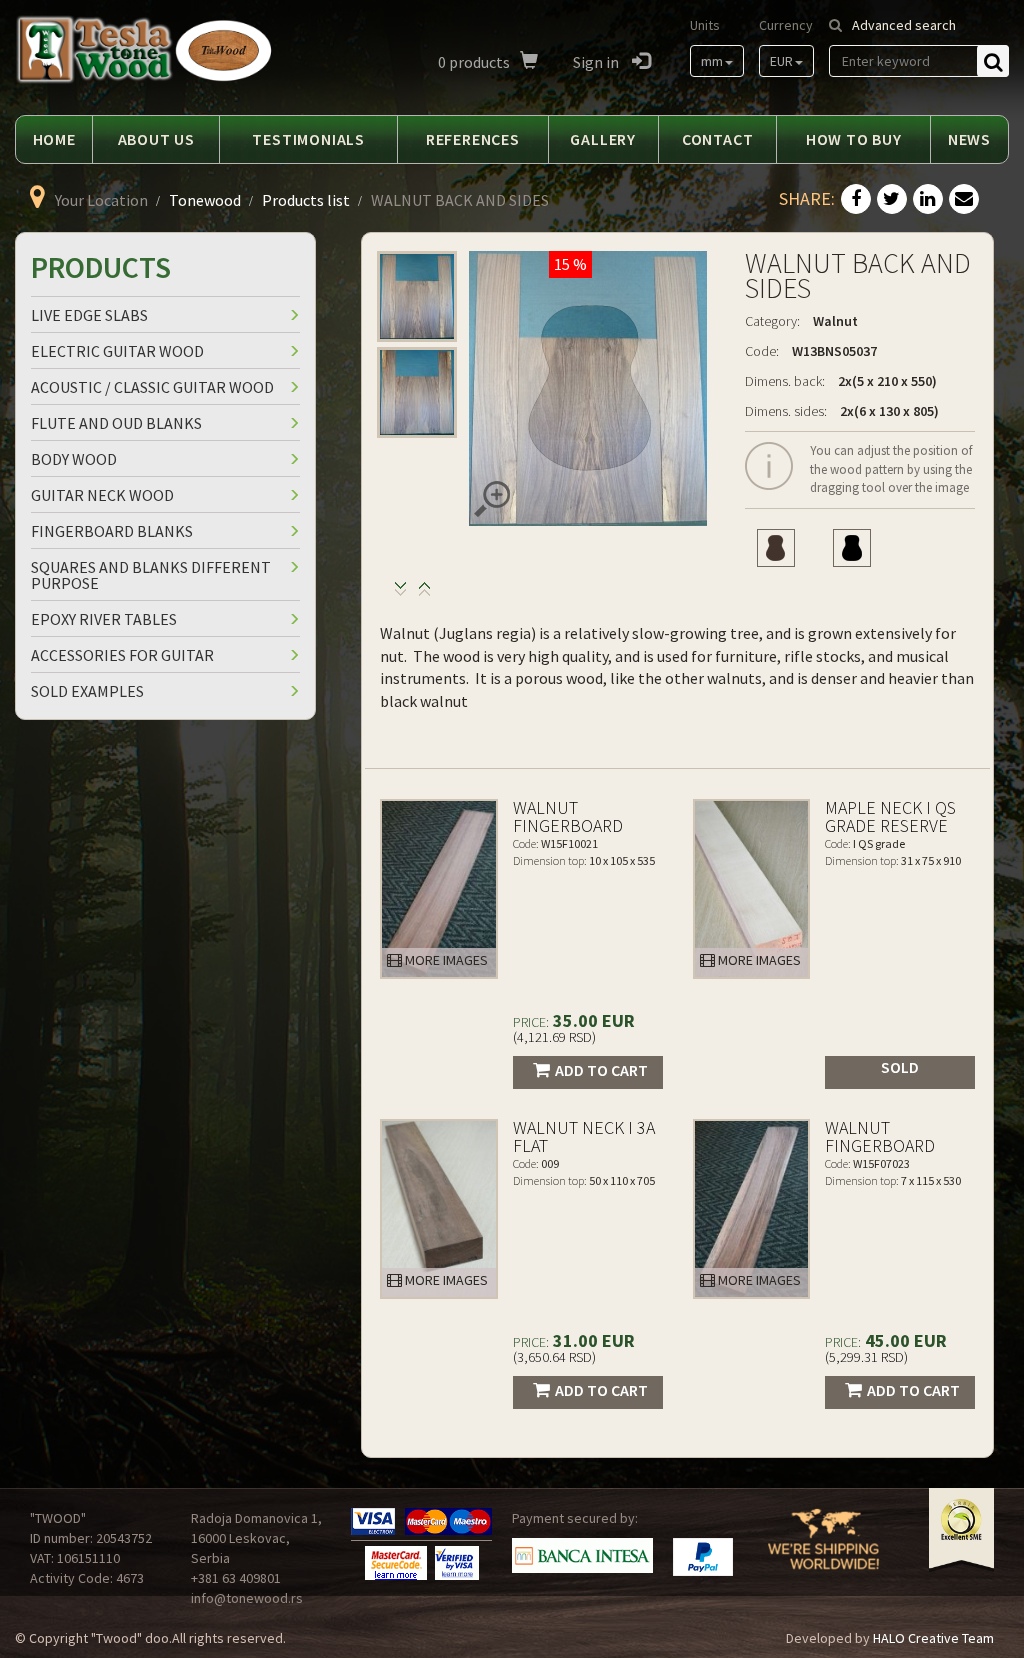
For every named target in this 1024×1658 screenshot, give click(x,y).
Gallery (603, 139)
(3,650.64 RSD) (554, 1357)
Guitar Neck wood (102, 495)
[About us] (823, 1551)
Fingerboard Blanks (112, 531)
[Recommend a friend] (964, 200)
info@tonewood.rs (247, 1598)
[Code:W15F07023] (752, 1209)
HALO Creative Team (933, 1638)
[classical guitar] (776, 548)
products (474, 62)
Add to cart (601, 1070)
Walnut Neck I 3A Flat (584, 1136)
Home (54, 139)
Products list (306, 200)
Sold (900, 1067)
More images (445, 960)
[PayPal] (703, 1557)
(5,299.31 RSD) (866, 1357)
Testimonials (308, 139)
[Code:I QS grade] (752, 889)
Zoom (492, 499)
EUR (781, 61)
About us (156, 139)
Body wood (74, 459)
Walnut (835, 321)
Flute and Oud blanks (116, 423)
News (969, 139)
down (424, 593)
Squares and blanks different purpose (151, 575)
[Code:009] (439, 1209)
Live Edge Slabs (89, 315)
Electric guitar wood (117, 351)
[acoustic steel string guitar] (852, 548)
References (473, 139)
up (400, 593)
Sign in (597, 62)
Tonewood (205, 200)
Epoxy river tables (104, 619)
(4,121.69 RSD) (554, 1037)
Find (993, 61)
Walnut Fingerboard (568, 816)
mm (712, 61)
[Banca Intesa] (582, 1555)
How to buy (854, 139)
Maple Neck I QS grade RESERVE (890, 816)
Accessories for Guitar (122, 655)
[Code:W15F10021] (439, 889)
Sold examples (87, 691)
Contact (718, 139)
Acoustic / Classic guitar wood (152, 387)
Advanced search (904, 25)
